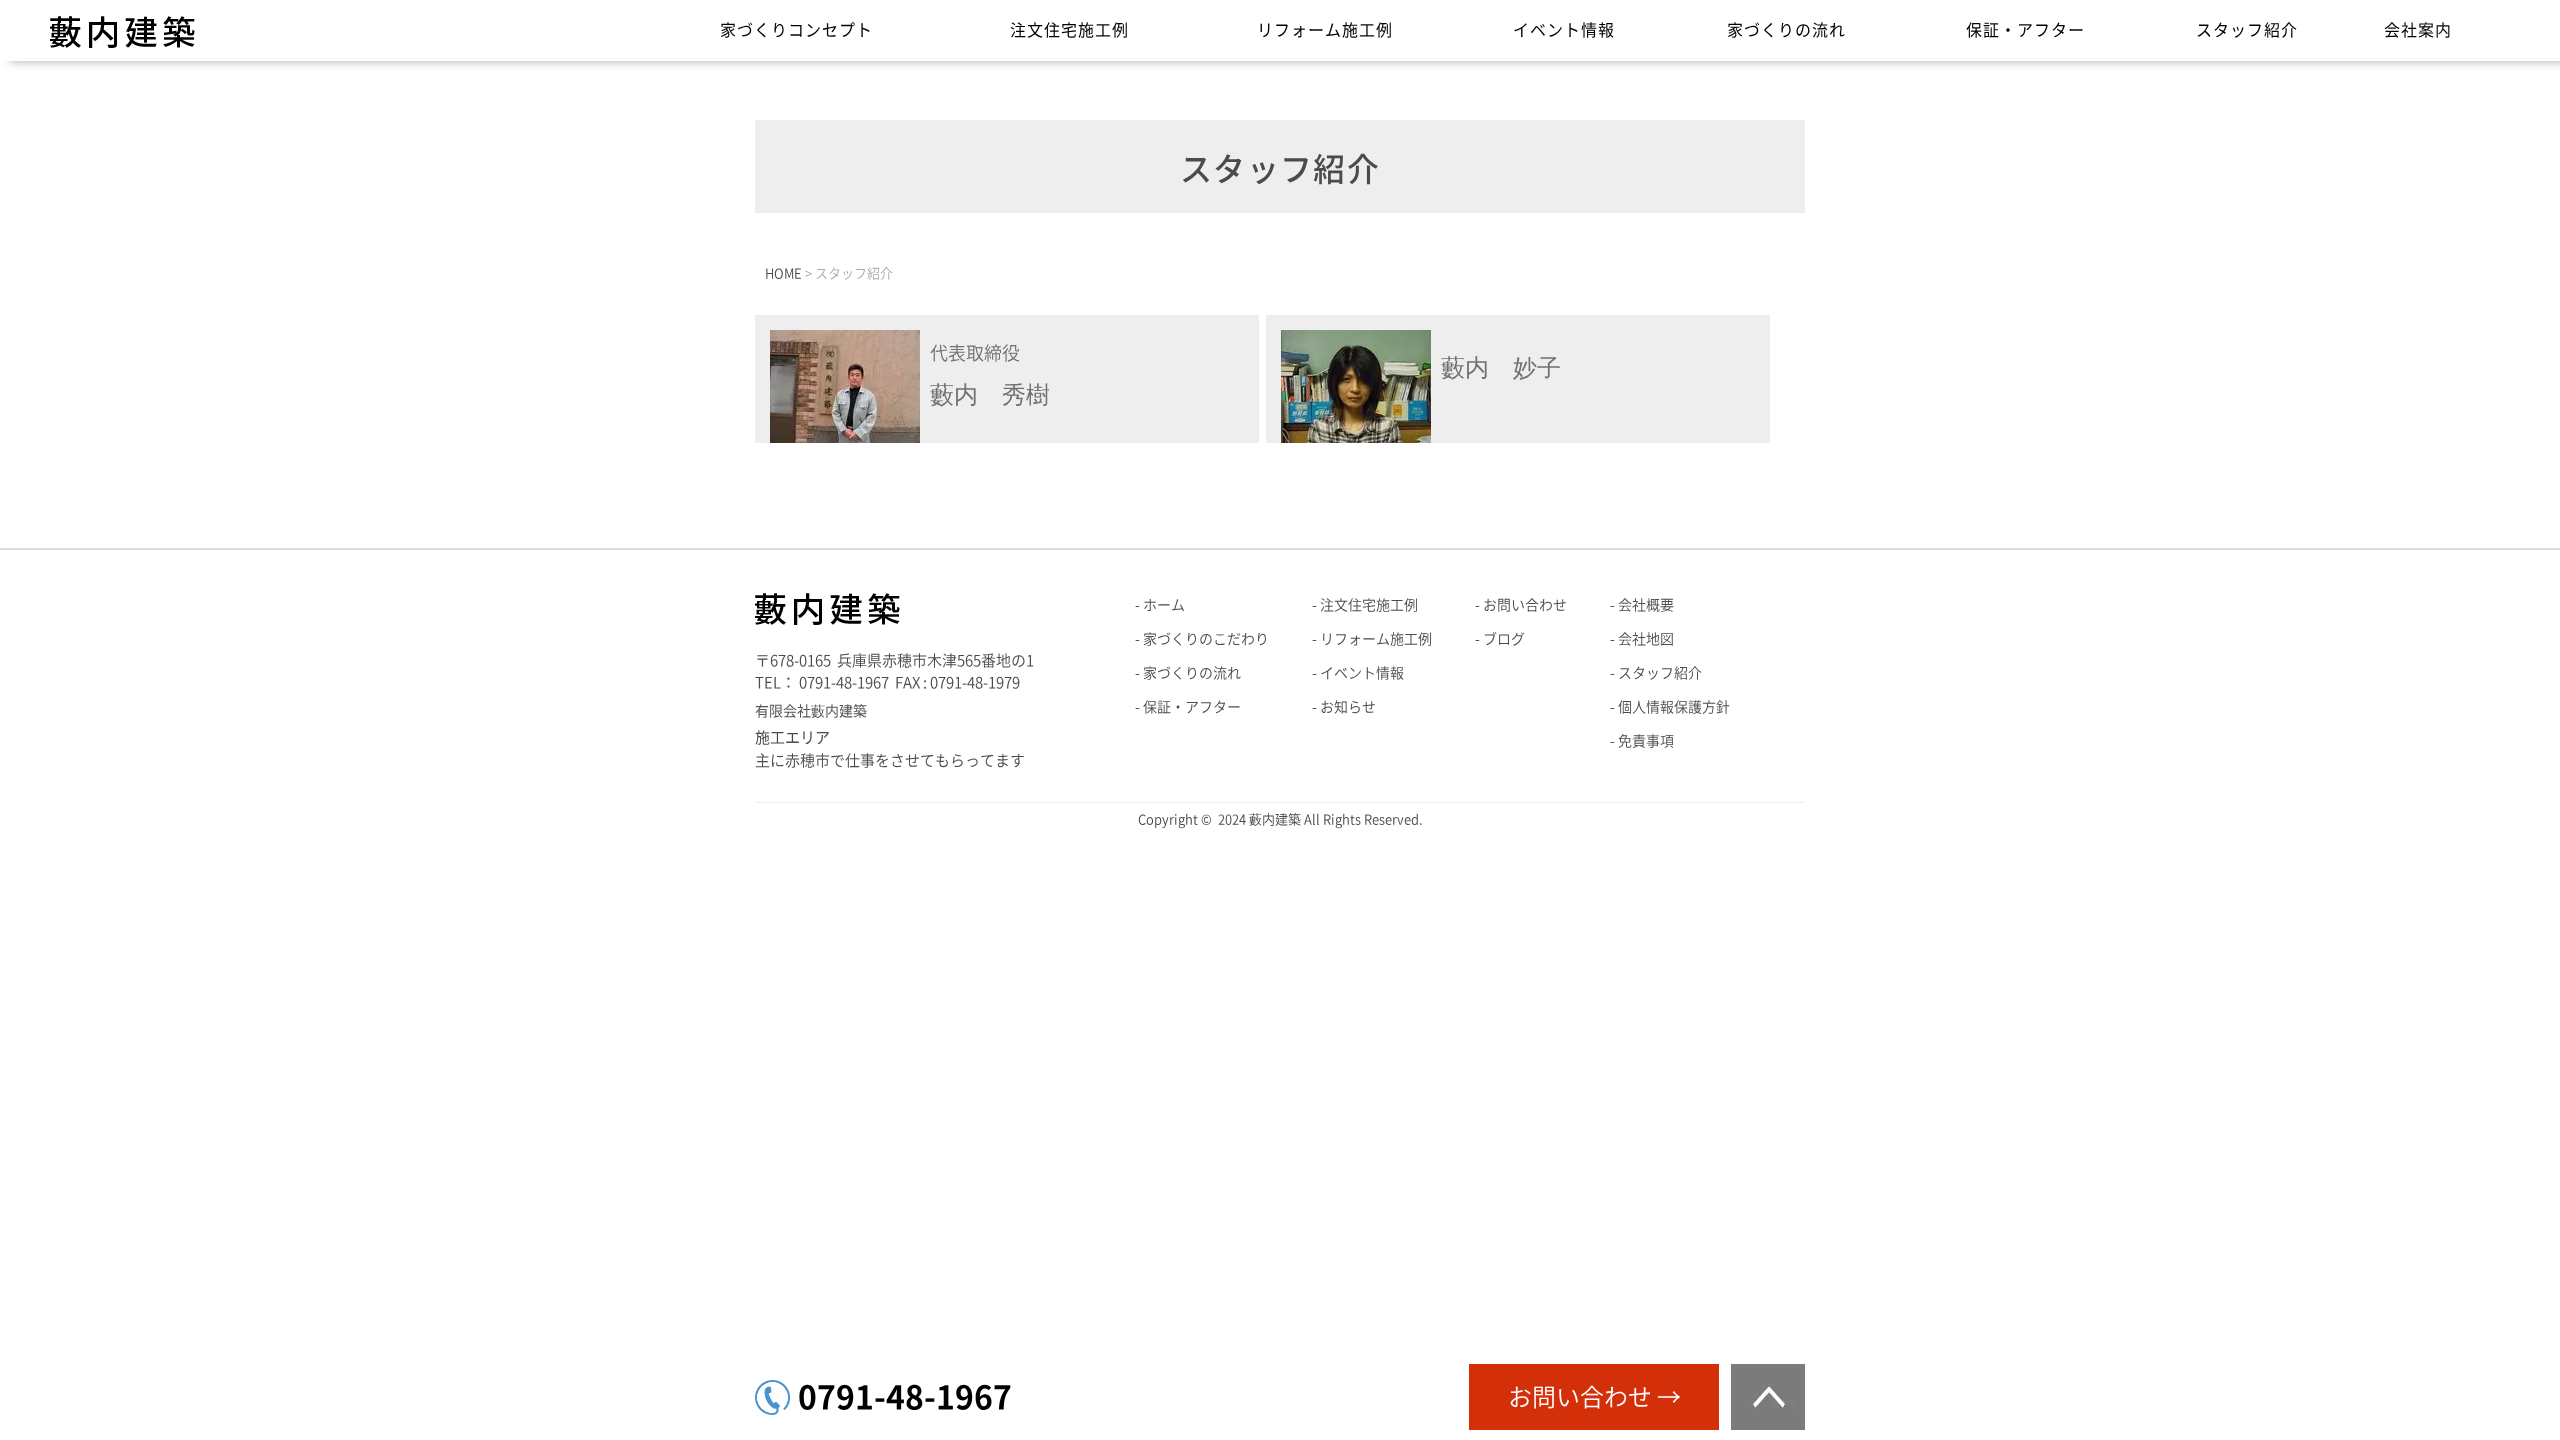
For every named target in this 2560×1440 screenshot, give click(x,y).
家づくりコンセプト (796, 30)
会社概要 (1646, 605)
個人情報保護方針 (1674, 707)
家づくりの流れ (1786, 30)
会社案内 (2418, 30)
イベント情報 (1564, 30)
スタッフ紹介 (2247, 30)
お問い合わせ (1525, 605)
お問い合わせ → (1594, 1397)
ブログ (1504, 639)
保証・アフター (2025, 30)
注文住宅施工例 (1069, 30)
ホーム (1164, 605)
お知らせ (1348, 707)
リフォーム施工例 (1325, 30)
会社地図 (1646, 639)
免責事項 (1646, 741)
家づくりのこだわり (1206, 639)
